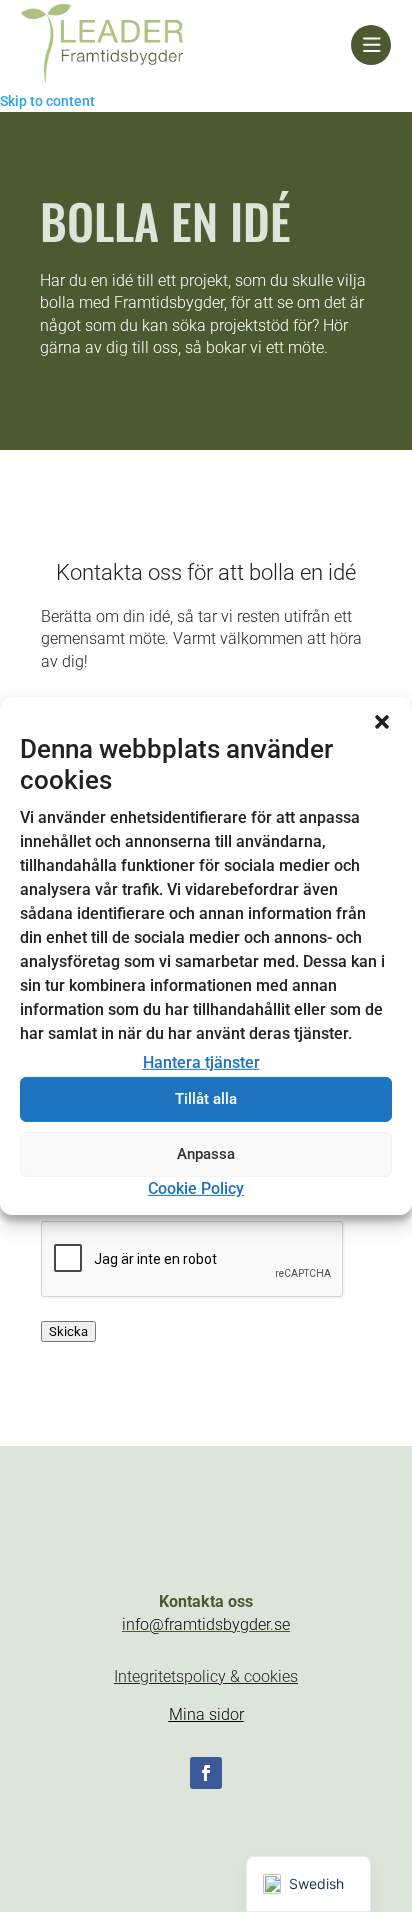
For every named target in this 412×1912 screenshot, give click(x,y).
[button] (382, 722)
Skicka (68, 1331)
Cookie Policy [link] (196, 1188)
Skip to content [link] (47, 101)
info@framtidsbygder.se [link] (206, 1624)
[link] (186, 45)
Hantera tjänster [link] (201, 1062)
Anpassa (206, 1154)
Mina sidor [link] (206, 1714)
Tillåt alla (206, 1099)
